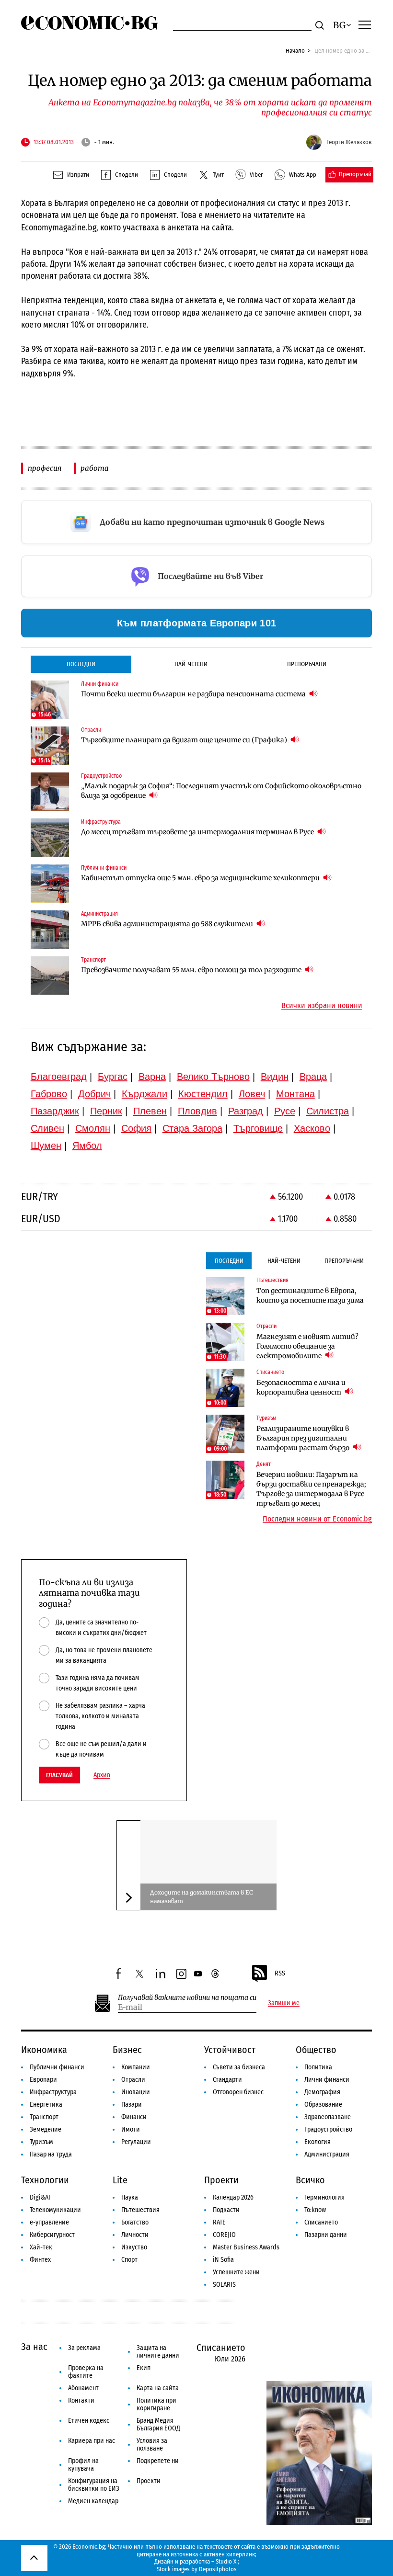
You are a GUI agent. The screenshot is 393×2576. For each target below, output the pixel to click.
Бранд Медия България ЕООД (158, 2424)
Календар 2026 (233, 2197)
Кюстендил (203, 1094)
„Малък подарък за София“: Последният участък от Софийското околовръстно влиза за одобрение (221, 791)
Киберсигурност (52, 2235)
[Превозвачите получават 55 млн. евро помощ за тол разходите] (50, 976)
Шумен (46, 1146)
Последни (81, 664)
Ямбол (87, 1146)
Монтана (295, 1094)
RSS (280, 1973)
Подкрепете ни (158, 2461)
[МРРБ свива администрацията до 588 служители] (50, 930)
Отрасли (133, 2080)
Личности (135, 2235)
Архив (102, 1775)
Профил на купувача (83, 2465)
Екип (144, 2368)
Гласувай (59, 1775)
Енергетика (46, 2105)
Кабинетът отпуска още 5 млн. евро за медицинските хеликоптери (201, 878)
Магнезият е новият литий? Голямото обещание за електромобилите (307, 1346)
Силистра (328, 1111)
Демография (322, 2092)
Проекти (221, 2180)
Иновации (136, 2092)
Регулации (136, 2142)
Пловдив (197, 1111)
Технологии (45, 2180)
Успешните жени (236, 2272)
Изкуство (134, 2247)
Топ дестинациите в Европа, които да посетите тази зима (310, 1295)
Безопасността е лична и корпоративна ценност (301, 1387)
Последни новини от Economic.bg (317, 1519)
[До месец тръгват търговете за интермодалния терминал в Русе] (50, 838)
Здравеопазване (328, 2117)
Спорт (129, 2260)
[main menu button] (365, 24)
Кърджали (144, 1094)
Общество (316, 2050)
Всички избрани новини (322, 1006)
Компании (136, 2067)
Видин (275, 1077)
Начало (295, 51)
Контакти (81, 2400)
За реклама (84, 2348)
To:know (315, 2210)
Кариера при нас (92, 2441)
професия (45, 468)
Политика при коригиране (156, 2404)
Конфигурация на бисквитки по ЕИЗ (94, 2485)
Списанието (321, 2222)
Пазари (132, 2105)
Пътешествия (140, 2210)
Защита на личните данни (158, 2352)
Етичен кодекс (89, 2421)
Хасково (312, 1128)
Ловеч (252, 1094)
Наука (130, 2197)
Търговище (258, 1128)
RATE (219, 2222)
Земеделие (46, 2129)
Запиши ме (284, 2003)
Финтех (40, 2260)
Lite (120, 2180)
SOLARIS (224, 2285)
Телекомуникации (55, 2210)
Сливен (47, 1128)
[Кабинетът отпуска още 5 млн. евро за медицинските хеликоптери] (50, 884)
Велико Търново (213, 1077)
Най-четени (191, 664)
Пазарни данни (326, 2235)
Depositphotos (218, 2569)
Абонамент (83, 2388)
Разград (246, 1111)
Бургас (113, 1077)
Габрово (49, 1094)
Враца (313, 1077)
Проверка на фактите (86, 2372)
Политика (318, 2067)
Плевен (150, 1111)
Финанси (134, 2117)
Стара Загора (192, 1128)
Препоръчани (307, 664)
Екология (318, 2142)
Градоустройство (328, 2129)
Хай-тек (41, 2247)
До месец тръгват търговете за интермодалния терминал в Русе (198, 832)
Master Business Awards (246, 2247)
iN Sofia (223, 2260)
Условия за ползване (152, 2445)
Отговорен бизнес (238, 2092)
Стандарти (227, 2080)
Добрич (94, 1094)
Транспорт (44, 2117)
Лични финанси (327, 2080)
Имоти (131, 2129)
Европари (43, 2080)
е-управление (49, 2222)
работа (95, 468)
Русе (285, 1111)
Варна (152, 1077)
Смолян (93, 1128)
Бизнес (127, 2050)
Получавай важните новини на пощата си (187, 1998)
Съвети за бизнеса (239, 2067)
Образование (323, 2105)
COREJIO (224, 2235)
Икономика (44, 2050)
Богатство (135, 2222)
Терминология (324, 2197)
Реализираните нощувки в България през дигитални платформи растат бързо (304, 1438)
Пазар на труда (51, 2154)
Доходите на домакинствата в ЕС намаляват (202, 1897)
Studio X (226, 2561)
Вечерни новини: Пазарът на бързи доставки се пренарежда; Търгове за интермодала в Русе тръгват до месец (311, 1489)
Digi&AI (40, 2197)
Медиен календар (93, 2501)
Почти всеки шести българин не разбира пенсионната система (194, 694)
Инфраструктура (53, 2092)
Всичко (310, 2180)
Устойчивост (230, 2050)
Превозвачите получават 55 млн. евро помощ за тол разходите (192, 970)
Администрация (327, 2154)
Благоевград (59, 1077)
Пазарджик (55, 1111)
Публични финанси (57, 2067)
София (136, 1128)
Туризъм (41, 2142)
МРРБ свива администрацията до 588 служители (168, 924)
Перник (106, 1111)
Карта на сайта (158, 2388)
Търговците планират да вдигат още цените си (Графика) (185, 740)
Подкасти (226, 2210)
